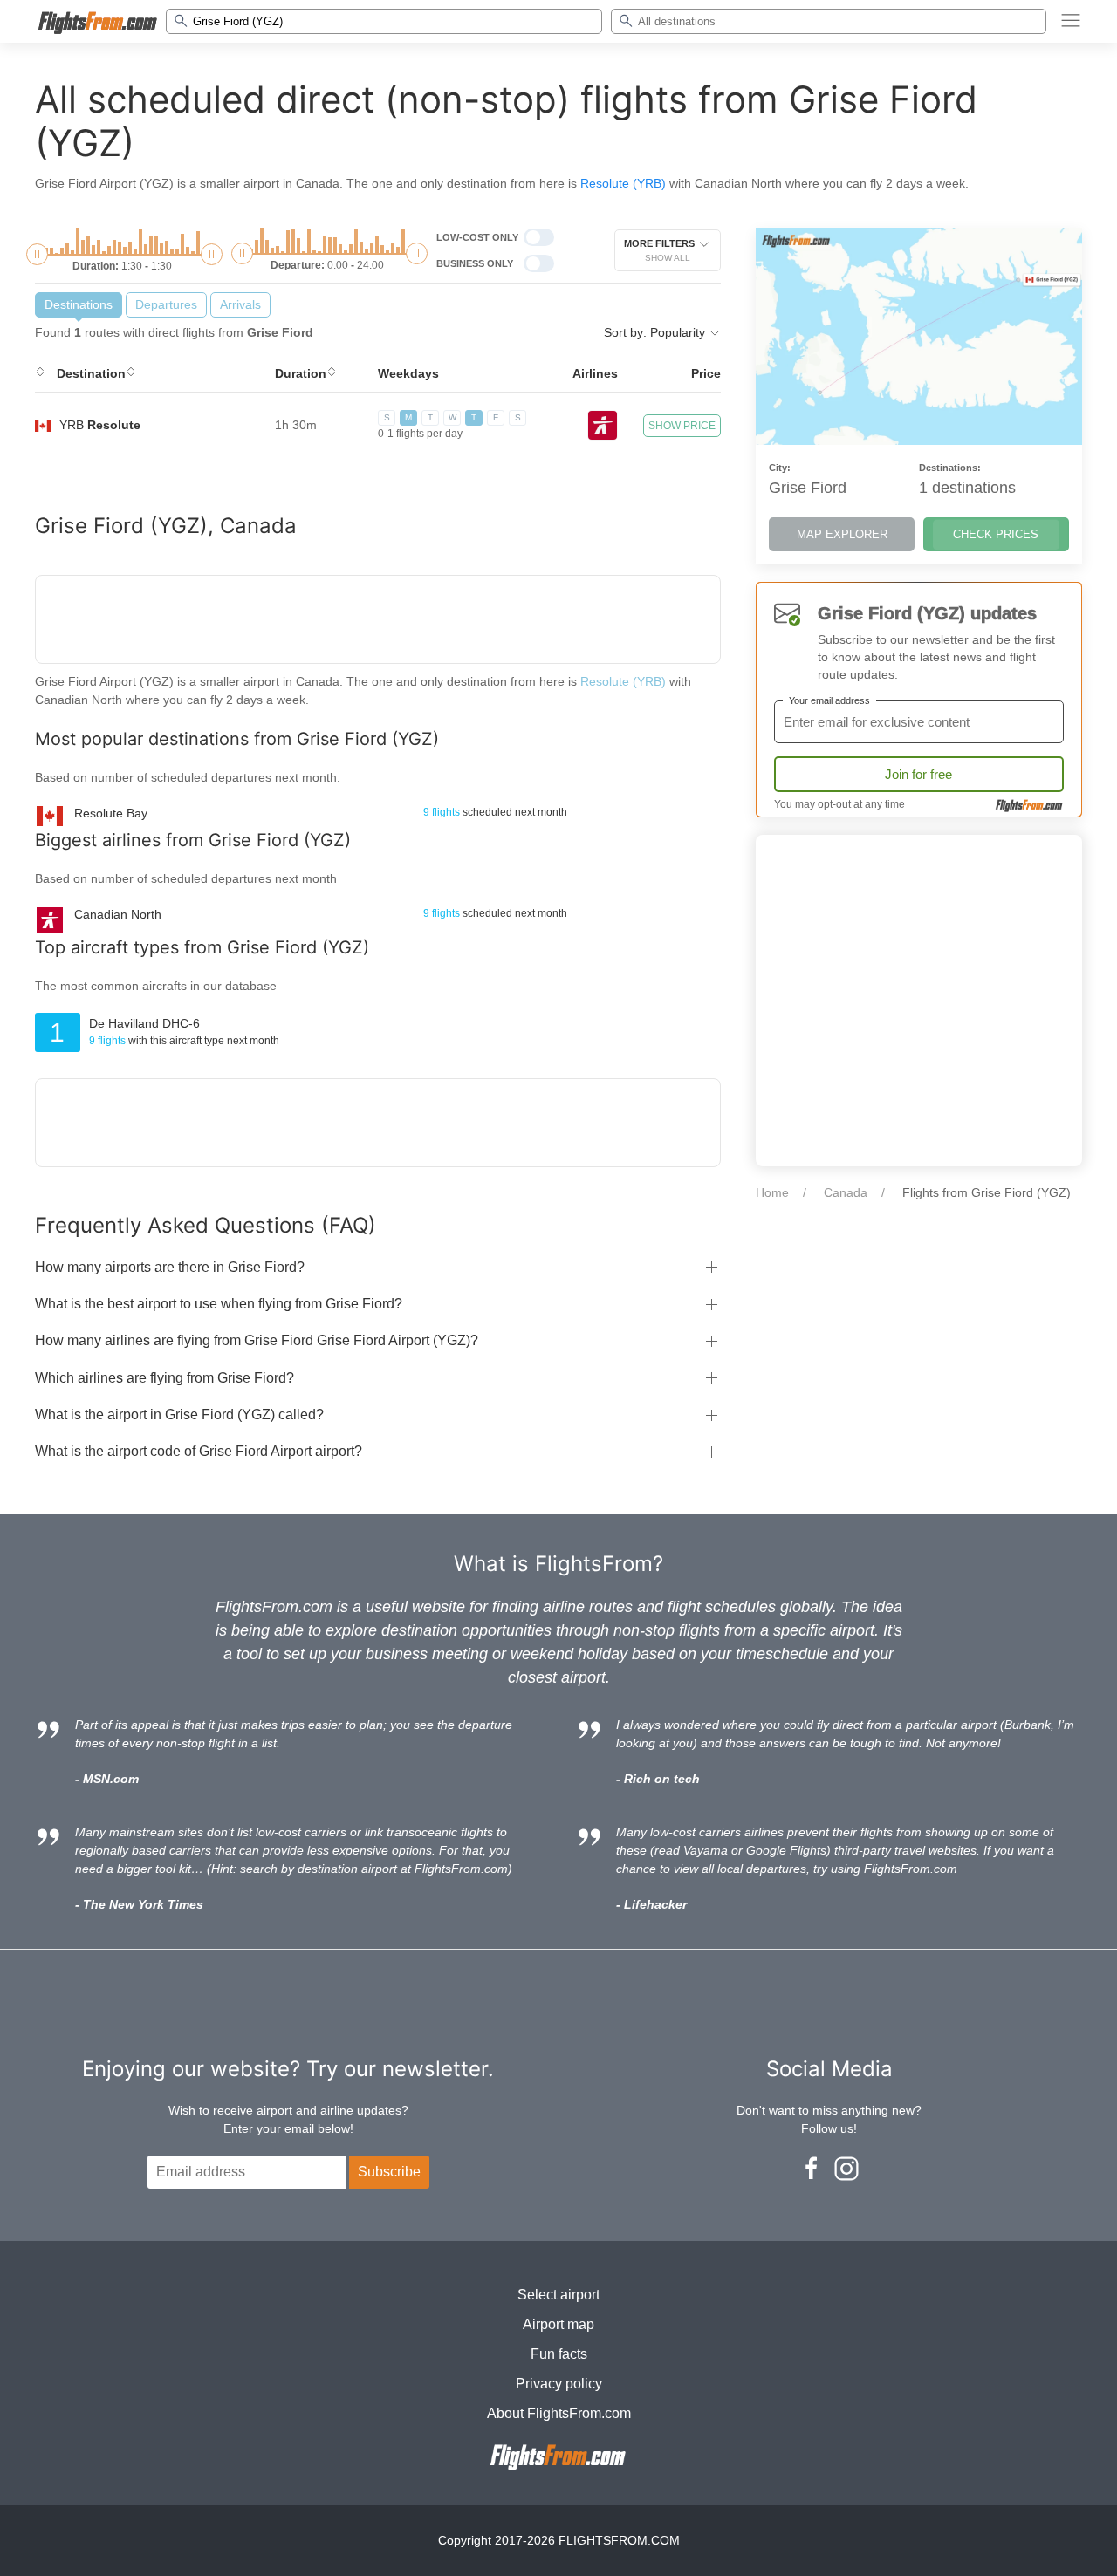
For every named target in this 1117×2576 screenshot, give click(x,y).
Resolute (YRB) (623, 183)
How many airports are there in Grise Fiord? (170, 1267)
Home (772, 1192)
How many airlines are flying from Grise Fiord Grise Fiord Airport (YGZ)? (257, 1340)
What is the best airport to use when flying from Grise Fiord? (219, 1304)
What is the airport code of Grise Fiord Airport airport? (199, 1451)
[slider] (37, 254)
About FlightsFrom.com (559, 2413)
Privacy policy (559, 2384)
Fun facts (559, 2354)
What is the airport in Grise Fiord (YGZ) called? (179, 1414)
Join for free (918, 774)
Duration (301, 373)
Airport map (558, 2324)
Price (706, 373)
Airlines (595, 373)
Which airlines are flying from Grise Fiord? (164, 1378)
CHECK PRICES (996, 534)
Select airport (558, 2295)
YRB (100, 425)
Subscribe (389, 2172)
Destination (91, 373)
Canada (846, 1192)
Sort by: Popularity (656, 332)
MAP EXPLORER (842, 534)
